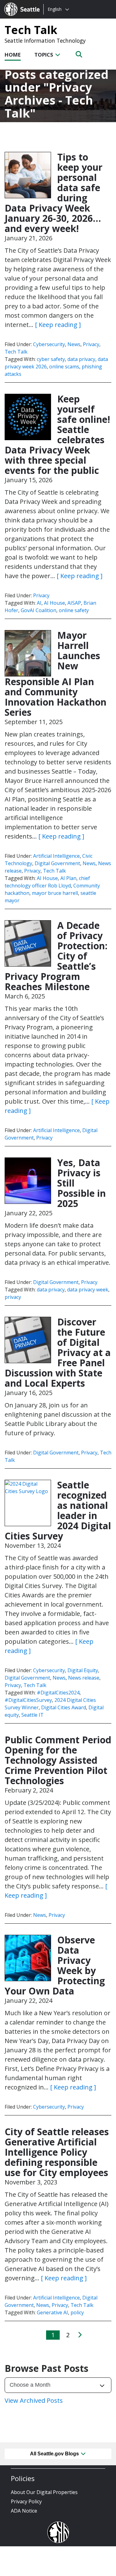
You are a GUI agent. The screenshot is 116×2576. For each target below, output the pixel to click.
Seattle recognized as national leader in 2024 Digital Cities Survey (58, 1510)
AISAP (74, 603)
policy (77, 2312)
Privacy (91, 344)
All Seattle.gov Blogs (55, 2454)
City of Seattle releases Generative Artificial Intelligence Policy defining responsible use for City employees (57, 2152)
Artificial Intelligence (56, 856)
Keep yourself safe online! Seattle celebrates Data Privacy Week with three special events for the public (57, 435)
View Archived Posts (34, 2400)
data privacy (81, 359)
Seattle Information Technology (45, 41)
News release (84, 1678)
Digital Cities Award (64, 1707)
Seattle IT (32, 1715)
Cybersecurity (49, 344)
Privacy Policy (26, 2501)
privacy (13, 1297)
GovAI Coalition (39, 610)
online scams (64, 367)
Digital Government (57, 863)
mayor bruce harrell (55, 893)
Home (13, 55)
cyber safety (51, 359)
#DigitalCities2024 (58, 1693)
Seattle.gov (17, 3)
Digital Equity (83, 1670)
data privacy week (88, 1290)
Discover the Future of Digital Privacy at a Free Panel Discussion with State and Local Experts (58, 1352)
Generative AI (52, 2312)
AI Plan (68, 878)
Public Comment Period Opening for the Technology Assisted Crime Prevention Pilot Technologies (58, 1760)
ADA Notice (24, 2511)
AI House (54, 603)
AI (39, 603)
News (74, 344)
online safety (74, 610)
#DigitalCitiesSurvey (28, 1700)
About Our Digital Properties (44, 2492)
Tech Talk (31, 30)
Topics (44, 55)
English (55, 9)
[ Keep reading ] (58, 325)
